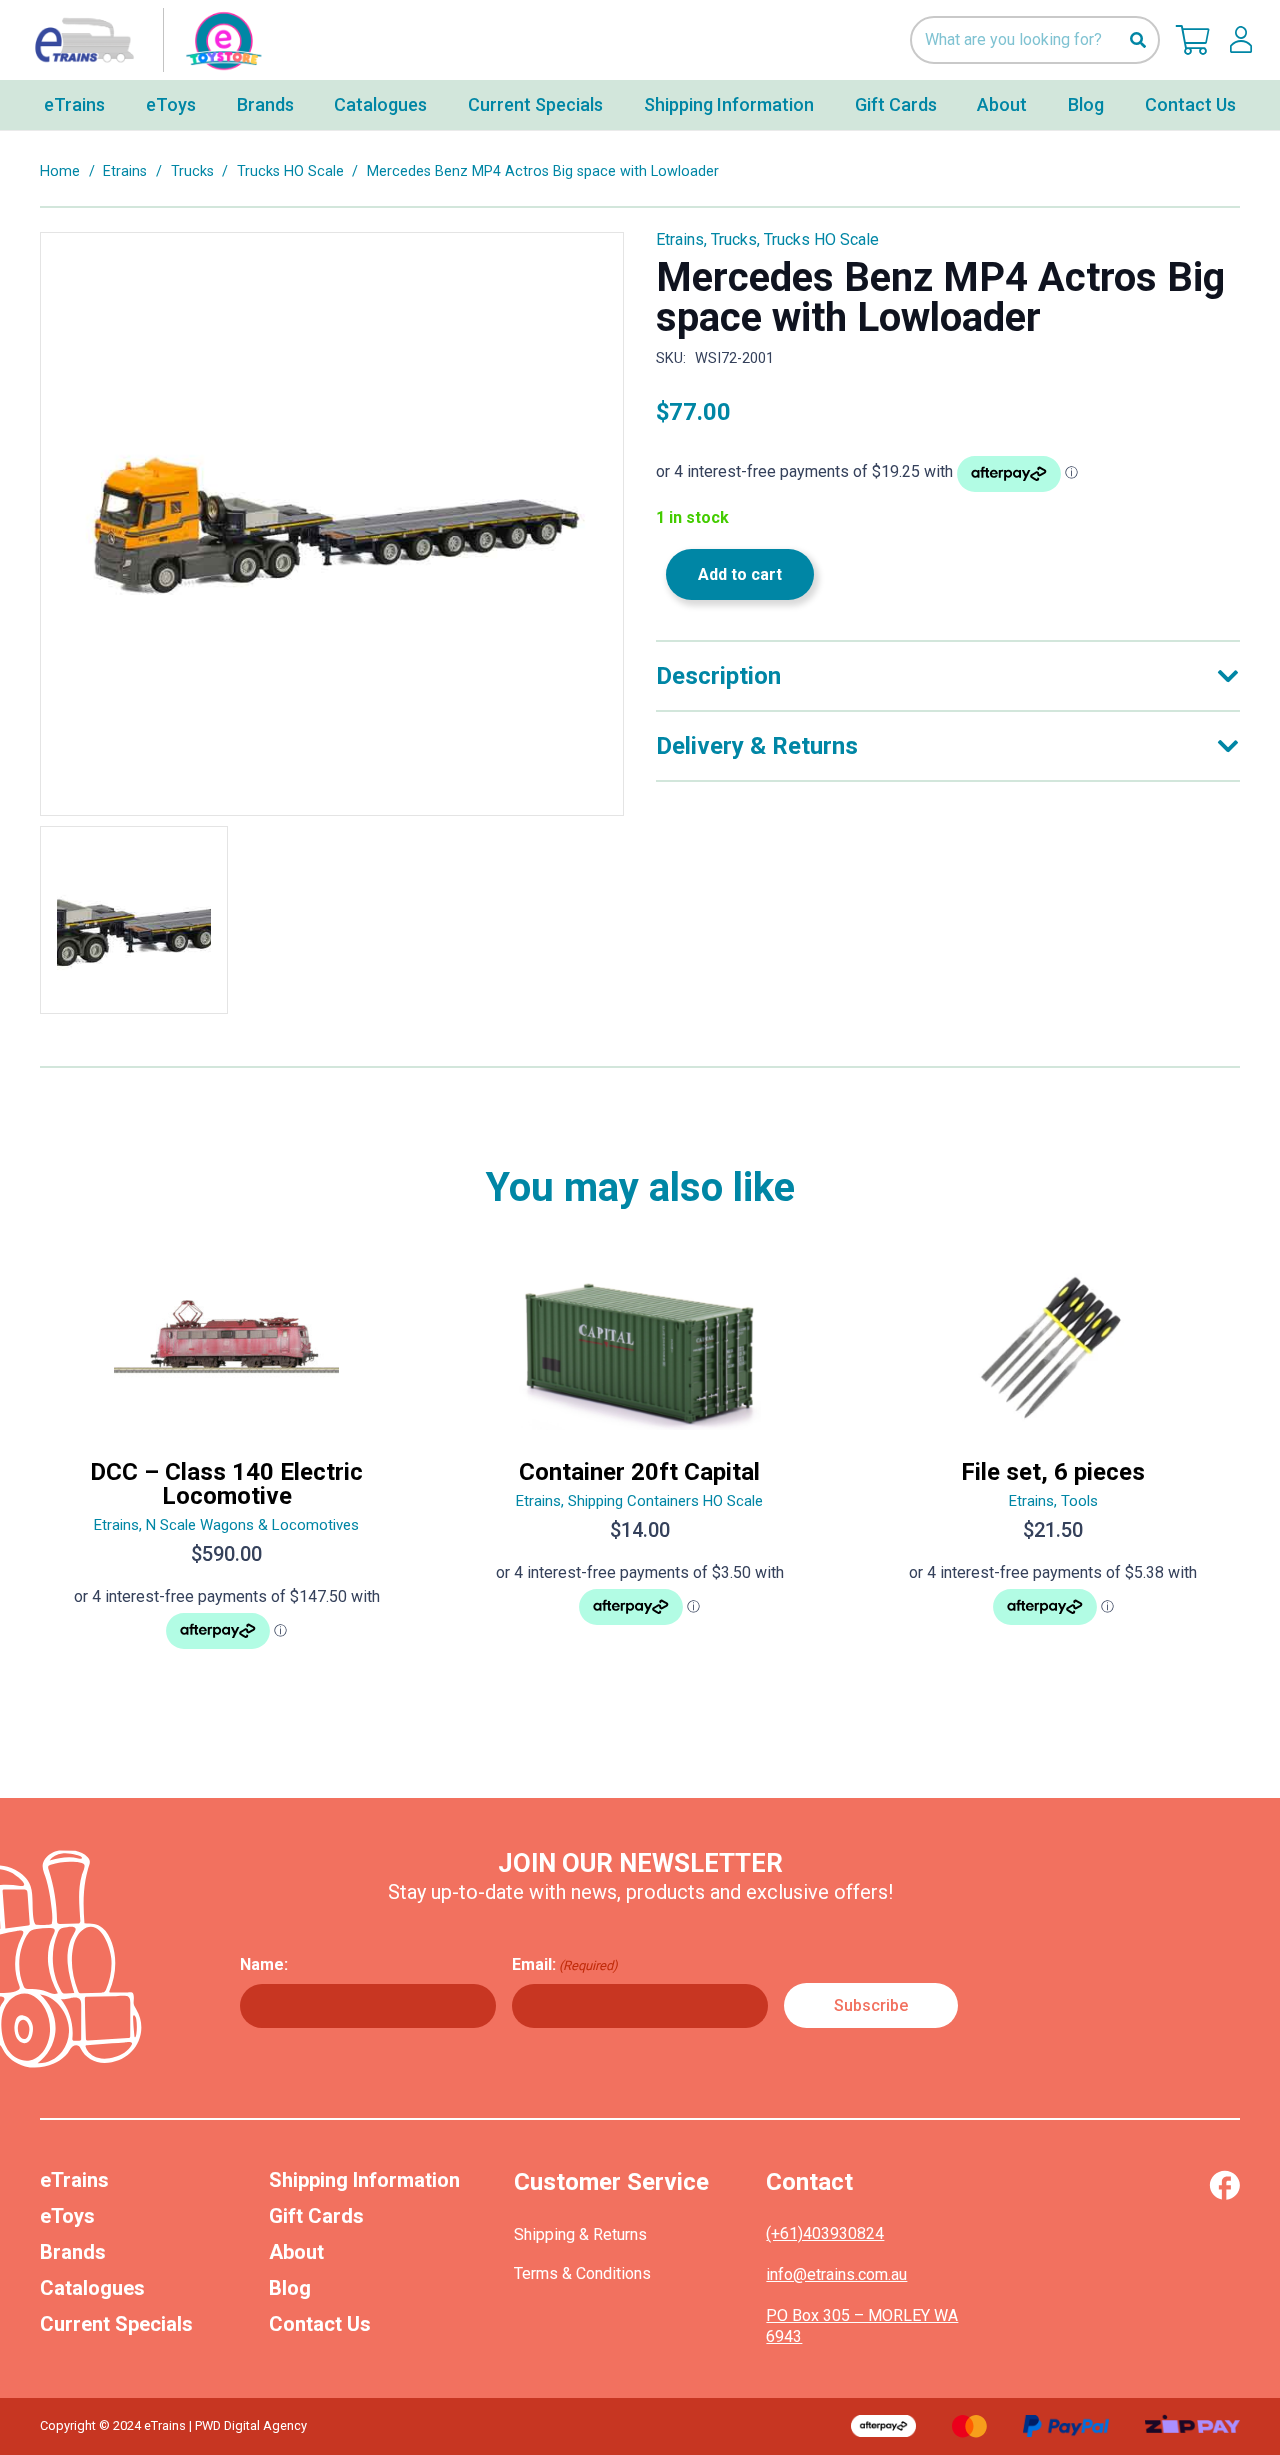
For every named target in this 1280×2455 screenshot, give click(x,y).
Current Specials (116, 2324)
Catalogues (92, 2288)
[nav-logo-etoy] (144, 40)
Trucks (192, 171)
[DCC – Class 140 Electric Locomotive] (226, 1468)
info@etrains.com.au (836, 2274)
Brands (73, 2252)
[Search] (1137, 40)
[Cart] (1193, 40)
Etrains (125, 171)
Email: (565, 1964)
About (296, 2252)
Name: (264, 1964)
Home (60, 171)
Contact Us (320, 2324)
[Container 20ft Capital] (639, 1468)
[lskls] (1241, 40)
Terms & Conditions (582, 2273)
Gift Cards (316, 2216)
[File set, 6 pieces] (1053, 1468)
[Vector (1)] (1224, 2185)
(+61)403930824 (825, 2233)
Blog (290, 2288)
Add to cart (740, 574)
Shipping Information (364, 2180)
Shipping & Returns (580, 2234)
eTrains (74, 2180)
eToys (67, 2216)
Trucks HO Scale (290, 171)
